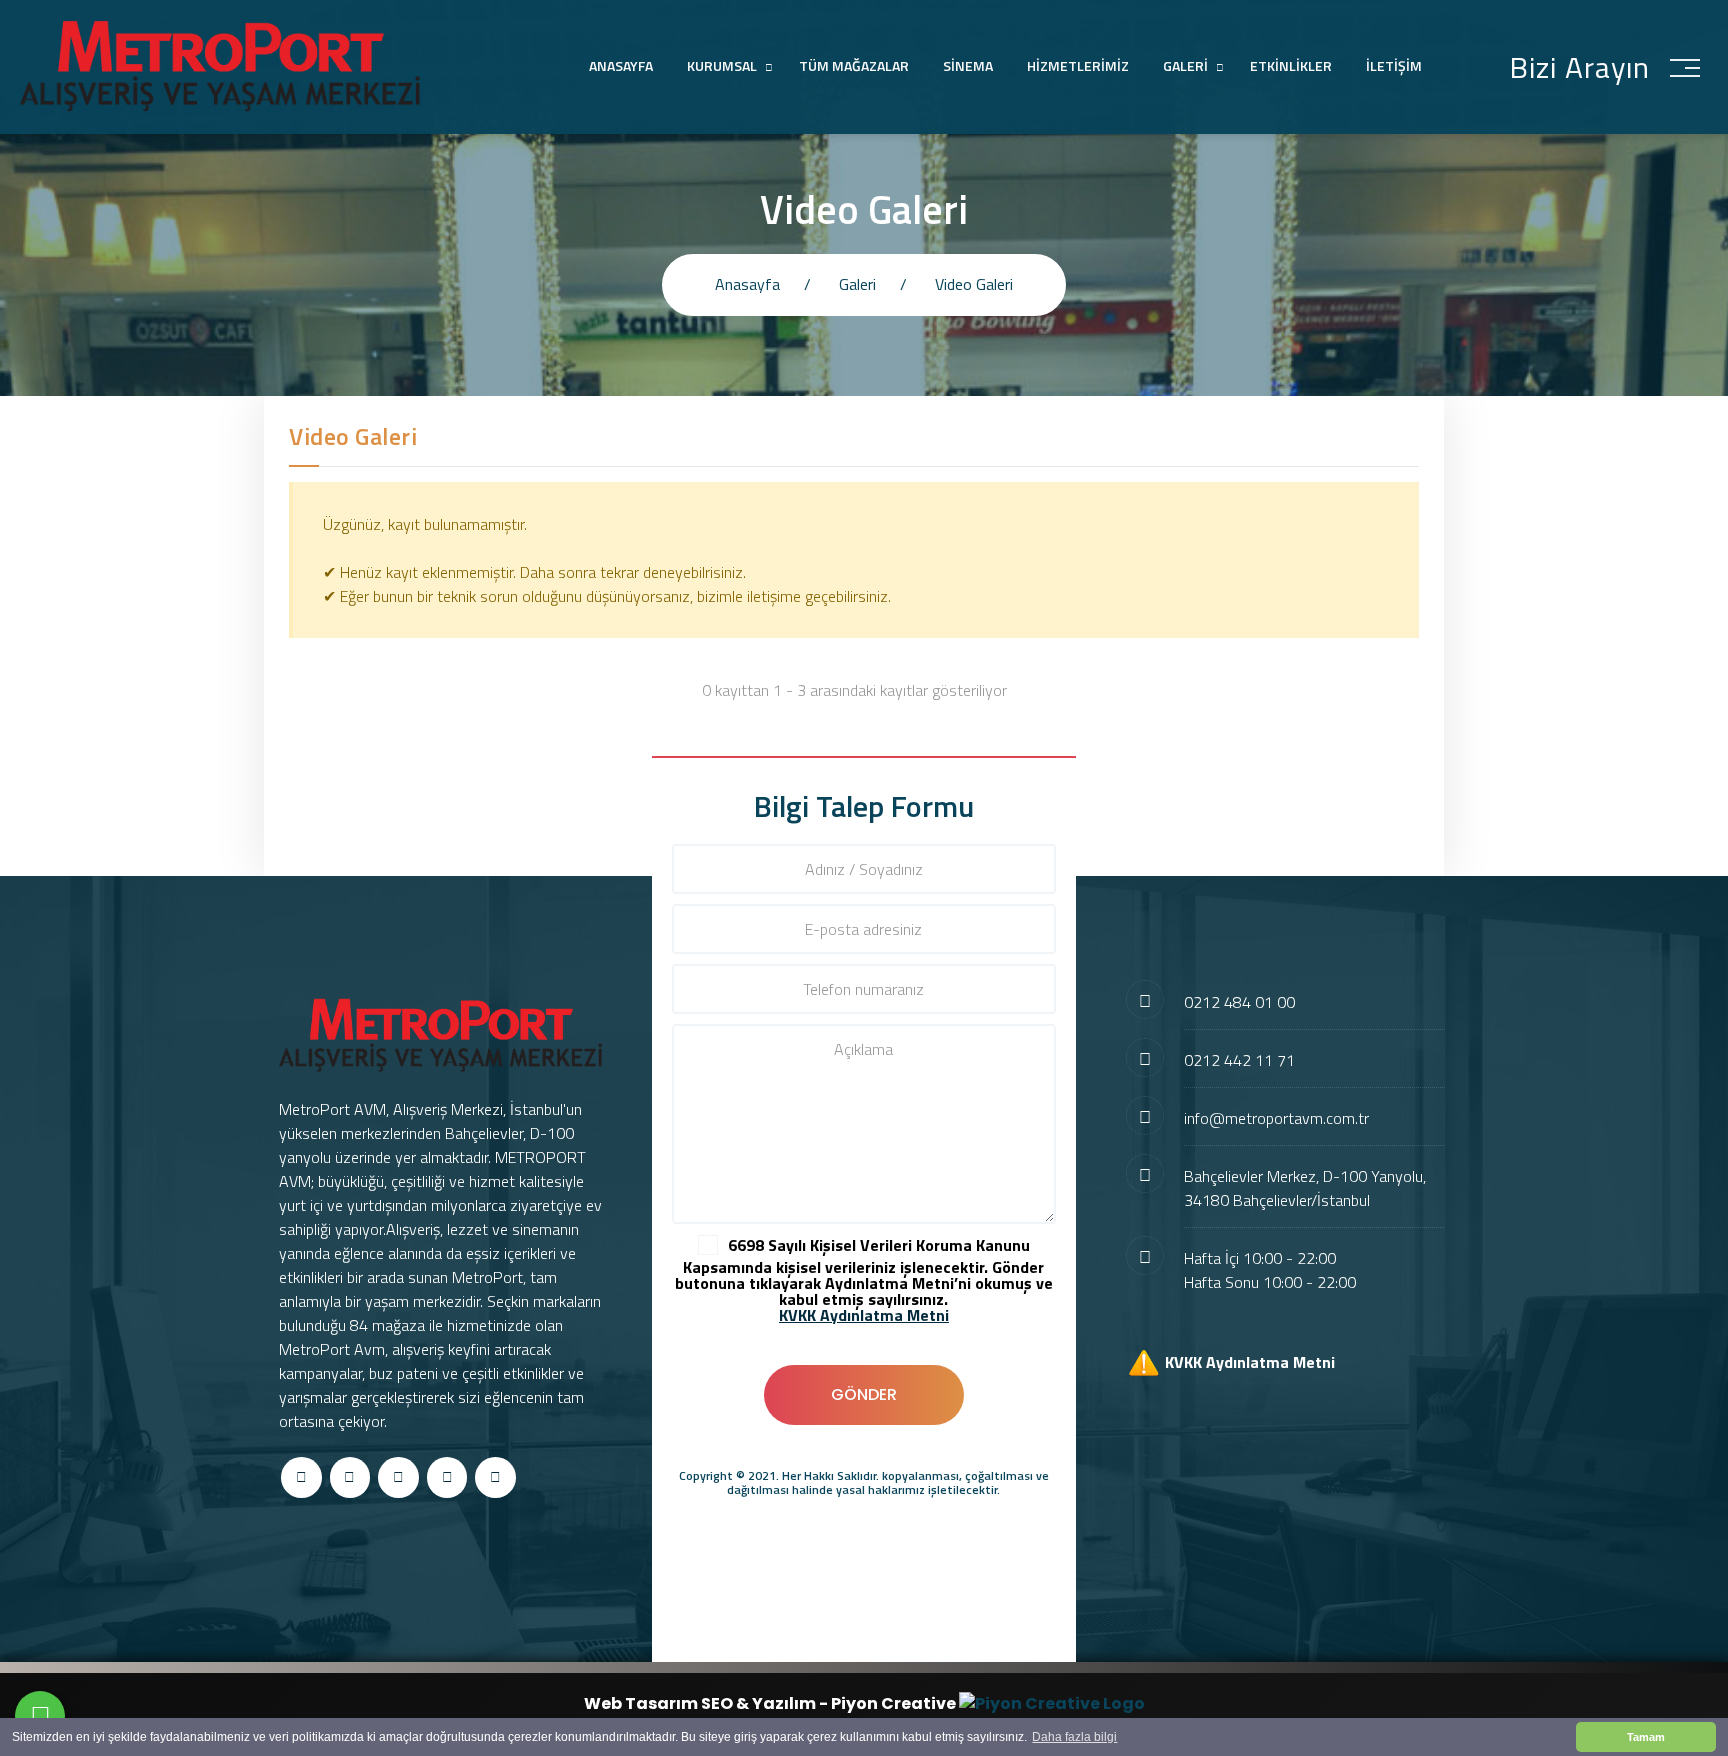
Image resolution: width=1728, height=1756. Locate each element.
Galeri (857, 284)
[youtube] (495, 1477)
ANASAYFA (621, 65)
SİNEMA (968, 65)
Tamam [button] (1646, 1737)
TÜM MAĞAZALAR (854, 65)
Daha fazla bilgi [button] (1074, 1737)
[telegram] (350, 1477)
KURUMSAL (722, 65)
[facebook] (301, 1477)
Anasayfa (747, 284)
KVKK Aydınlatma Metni (1250, 1361)
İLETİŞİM (1394, 65)
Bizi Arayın (1579, 67)
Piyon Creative (895, 1703)
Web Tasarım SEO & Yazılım (701, 1703)
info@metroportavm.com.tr (1276, 1118)
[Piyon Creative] (1052, 1703)
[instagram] (398, 1477)
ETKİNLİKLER (1291, 65)
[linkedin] (447, 1477)
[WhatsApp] (40, 1716)
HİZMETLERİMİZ (1078, 65)
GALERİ (1185, 65)
